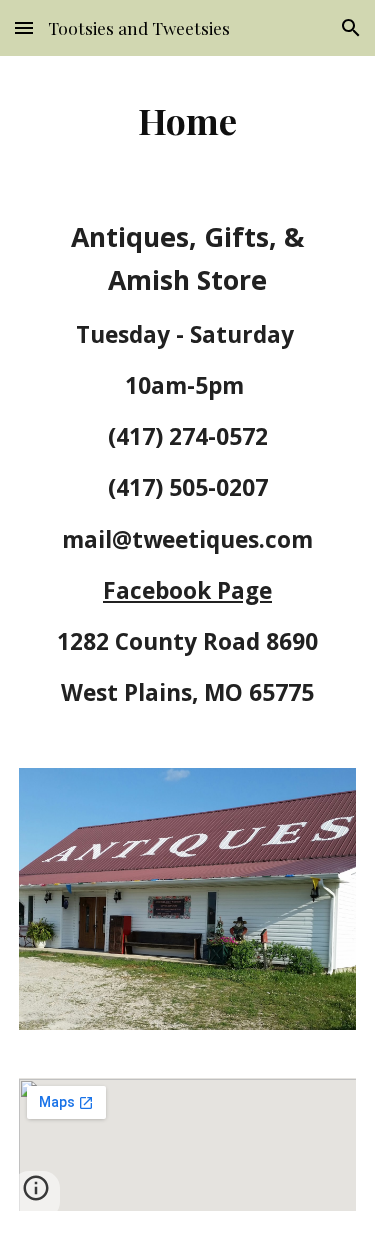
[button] (24, 27)
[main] (188, 120)
